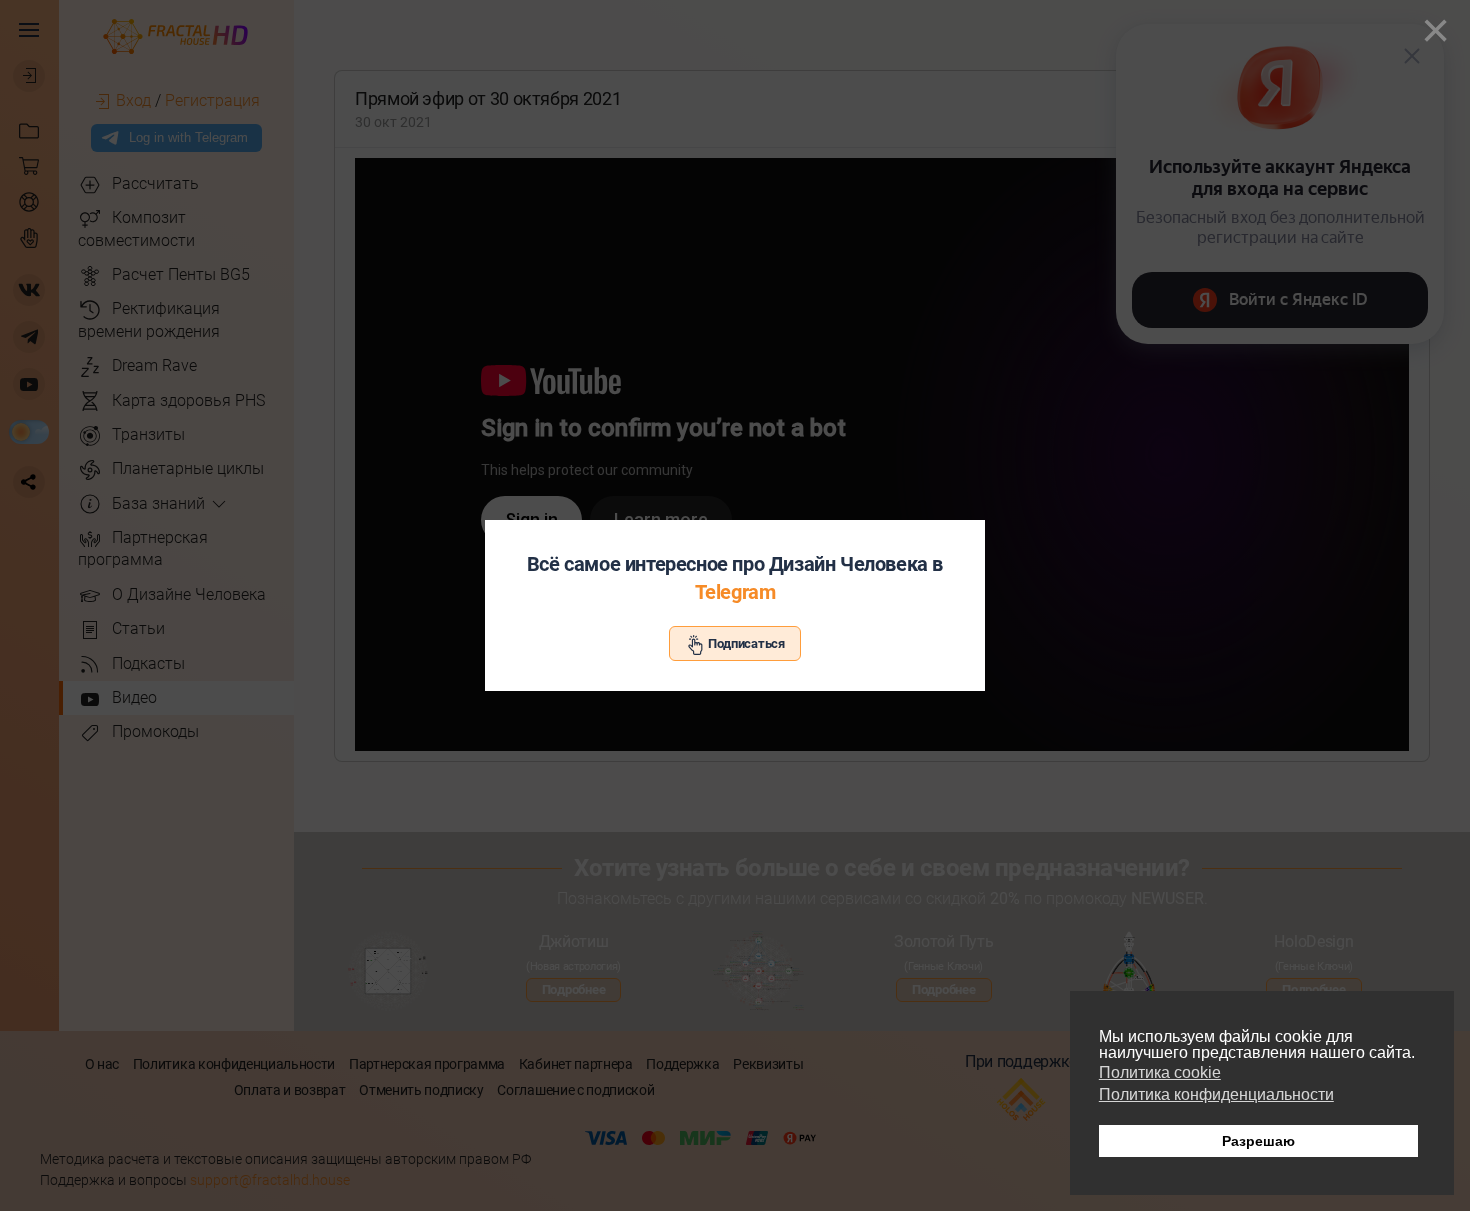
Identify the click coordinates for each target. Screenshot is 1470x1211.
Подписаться (745, 643)
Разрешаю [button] (1258, 1141)
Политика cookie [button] (1160, 1072)
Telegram (735, 592)
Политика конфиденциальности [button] (1216, 1094)
